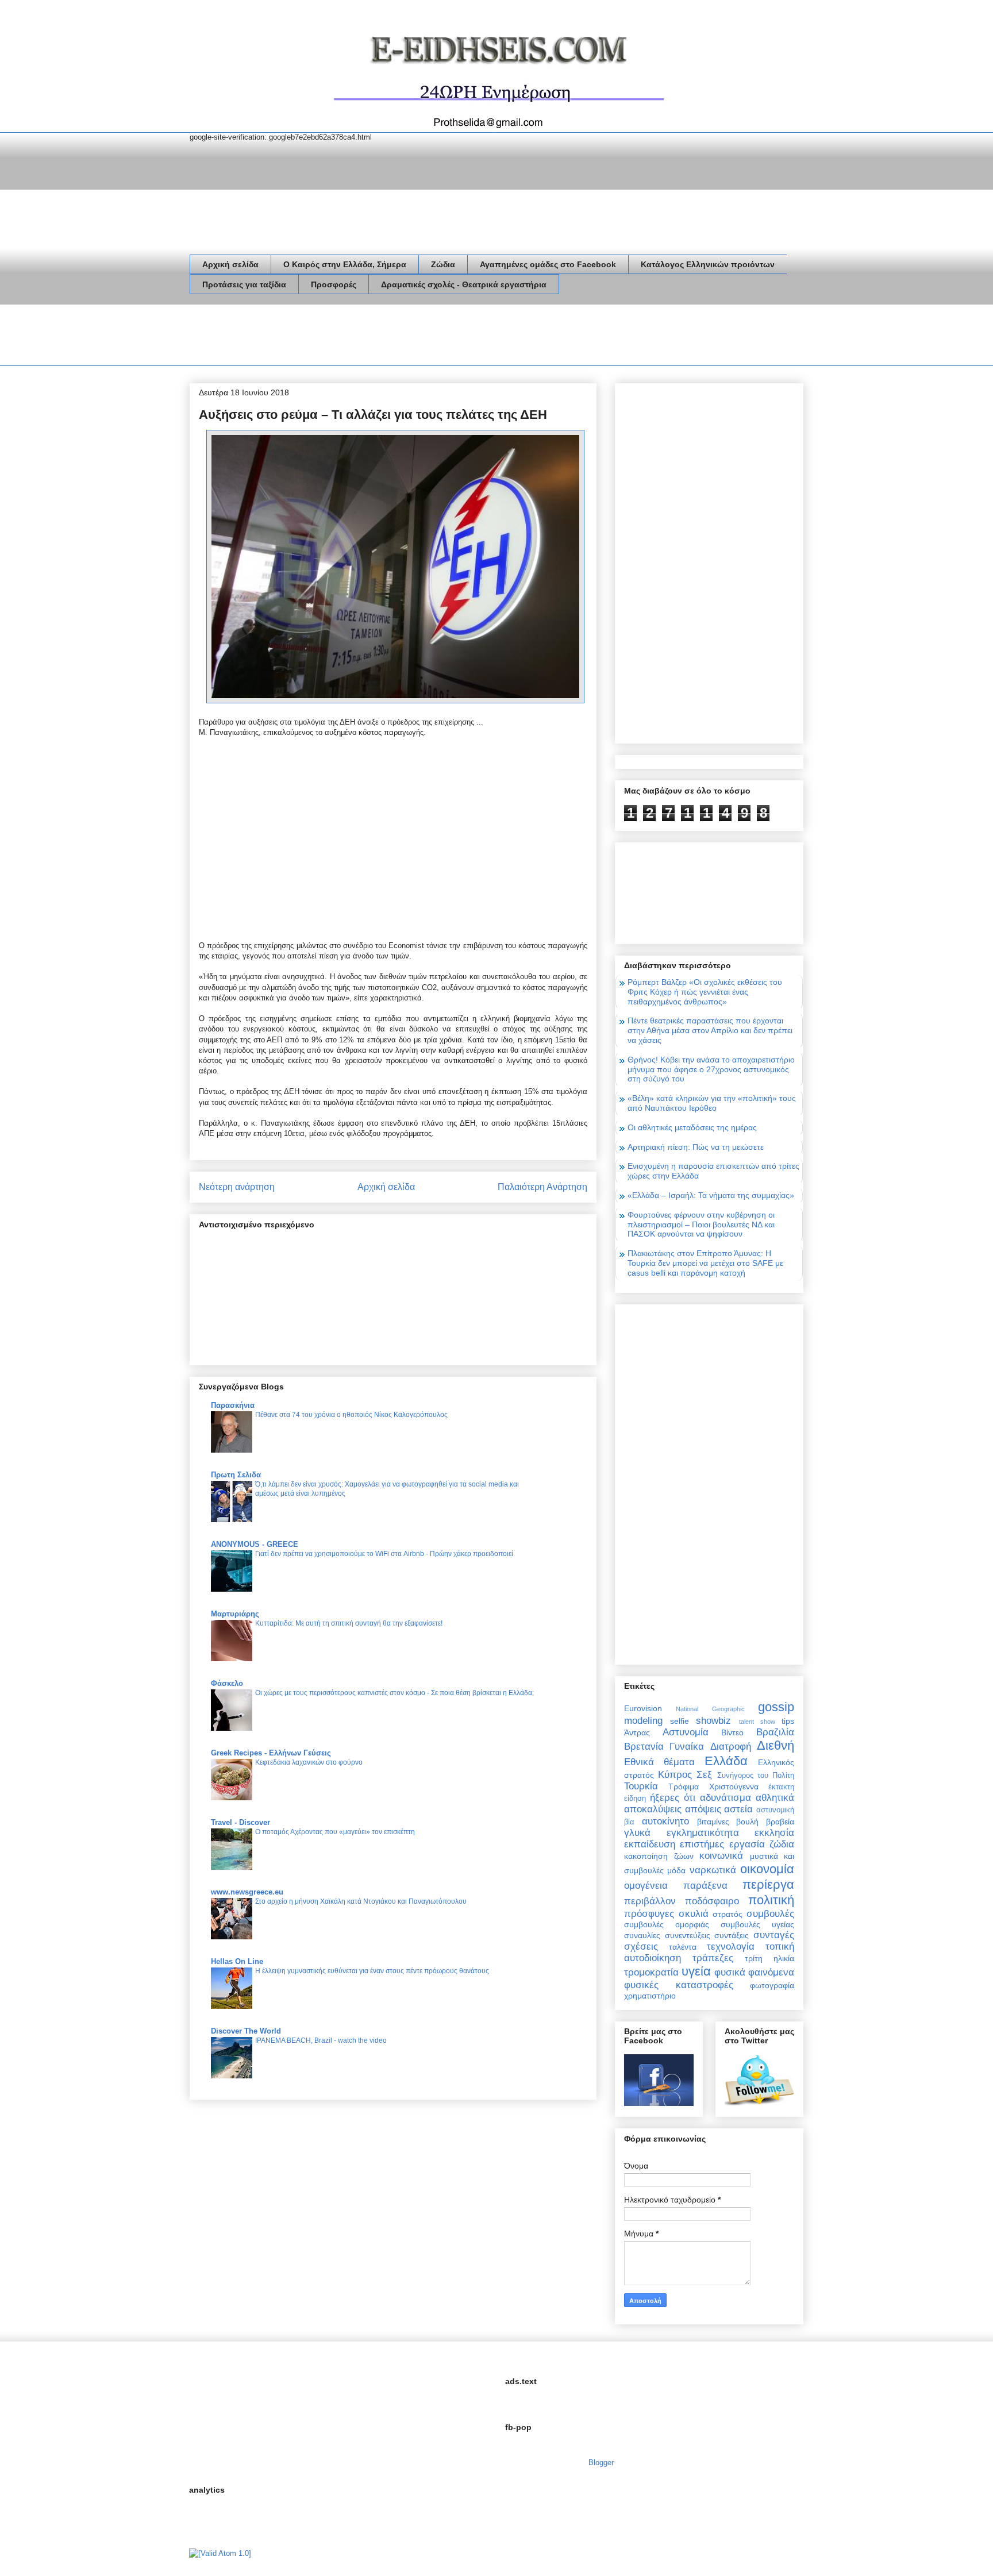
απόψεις (703, 1809)
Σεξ (704, 1775)
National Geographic (710, 1709)
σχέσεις (641, 1947)
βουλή (747, 1822)
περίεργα (768, 1884)
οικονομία (767, 1869)
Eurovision (643, 1708)
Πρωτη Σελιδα (236, 1475)
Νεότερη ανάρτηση (237, 1187)
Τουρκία (641, 1786)
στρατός (728, 1914)
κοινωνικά (721, 1856)
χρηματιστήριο (650, 1996)
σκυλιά (694, 1914)
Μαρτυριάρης (235, 1614)
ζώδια (782, 1844)
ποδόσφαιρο (712, 1901)
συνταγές (774, 1935)
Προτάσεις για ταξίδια (244, 284)
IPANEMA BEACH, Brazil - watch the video (321, 2040)
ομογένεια (646, 1886)
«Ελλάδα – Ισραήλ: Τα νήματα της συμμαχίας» (711, 1195)
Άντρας (637, 1732)
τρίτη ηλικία (769, 1958)
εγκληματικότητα (703, 1833)
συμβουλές (770, 1914)
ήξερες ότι (673, 1798)
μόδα (676, 1870)
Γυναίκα (687, 1747)
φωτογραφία (772, 1985)
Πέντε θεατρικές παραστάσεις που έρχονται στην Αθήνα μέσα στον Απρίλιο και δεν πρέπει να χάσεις (710, 1030)
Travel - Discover (240, 1822)
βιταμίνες (713, 1822)
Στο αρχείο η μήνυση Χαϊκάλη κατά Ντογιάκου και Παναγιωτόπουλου (361, 1901)
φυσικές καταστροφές (679, 1985)
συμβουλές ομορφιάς (667, 1924)
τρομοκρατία (651, 1972)
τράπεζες (713, 1958)
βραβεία (780, 1822)
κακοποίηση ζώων (659, 1856)
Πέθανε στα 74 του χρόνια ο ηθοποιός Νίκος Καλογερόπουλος (351, 1415)
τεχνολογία (731, 1947)
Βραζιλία (775, 1732)
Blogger (601, 2463)
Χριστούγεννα (734, 1786)
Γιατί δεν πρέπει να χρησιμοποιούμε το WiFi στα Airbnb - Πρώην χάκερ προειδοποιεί (384, 1554)
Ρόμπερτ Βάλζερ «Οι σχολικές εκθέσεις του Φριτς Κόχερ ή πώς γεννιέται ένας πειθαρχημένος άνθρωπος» (705, 992)
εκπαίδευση (650, 1844)
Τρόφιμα (684, 1786)
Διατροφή (731, 1747)
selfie (680, 1721)
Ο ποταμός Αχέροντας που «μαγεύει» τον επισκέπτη (335, 1832)
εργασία (747, 1844)
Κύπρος (675, 1775)
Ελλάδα (726, 1761)
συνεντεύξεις (688, 1935)
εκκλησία (774, 1833)
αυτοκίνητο (665, 1821)
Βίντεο (732, 1732)
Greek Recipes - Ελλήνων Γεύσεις (271, 1753)
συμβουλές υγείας (757, 1924)
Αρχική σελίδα (230, 264)
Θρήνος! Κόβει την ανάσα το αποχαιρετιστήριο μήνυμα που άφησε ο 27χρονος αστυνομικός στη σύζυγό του (711, 1069)
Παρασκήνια (233, 1405)
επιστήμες (702, 1844)
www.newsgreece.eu (247, 1892)
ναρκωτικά (713, 1870)
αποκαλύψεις (653, 1809)
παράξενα (705, 1886)
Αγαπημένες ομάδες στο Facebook (548, 264)
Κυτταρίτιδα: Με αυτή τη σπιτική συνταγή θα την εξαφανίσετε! (349, 1623)
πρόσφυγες (649, 1914)
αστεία (738, 1809)
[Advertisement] (399, 337)
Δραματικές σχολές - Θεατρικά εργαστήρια (464, 284)
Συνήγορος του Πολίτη (756, 1776)
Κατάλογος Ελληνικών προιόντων (708, 264)
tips (788, 1721)
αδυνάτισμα (725, 1798)
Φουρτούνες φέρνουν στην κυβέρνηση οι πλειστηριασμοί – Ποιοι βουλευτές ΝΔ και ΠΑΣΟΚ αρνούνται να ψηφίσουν (701, 1225)
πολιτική (771, 1900)
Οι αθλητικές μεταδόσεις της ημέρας (692, 1127)
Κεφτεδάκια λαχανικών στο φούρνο (309, 1762)
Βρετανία (644, 1747)
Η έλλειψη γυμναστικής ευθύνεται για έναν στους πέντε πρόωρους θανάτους (372, 1971)
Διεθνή (775, 1745)
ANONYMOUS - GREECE (255, 1544)
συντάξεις (732, 1935)
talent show (757, 1722)
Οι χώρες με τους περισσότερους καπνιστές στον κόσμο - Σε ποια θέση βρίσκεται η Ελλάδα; (394, 1693)
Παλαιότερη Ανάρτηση (542, 1187)
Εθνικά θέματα (659, 1762)
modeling (643, 1721)
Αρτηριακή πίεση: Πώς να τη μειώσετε (696, 1147)
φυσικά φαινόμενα (754, 1972)
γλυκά (637, 1833)
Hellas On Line (237, 1961)
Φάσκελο (227, 1683)
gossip (776, 1707)
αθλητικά (775, 1798)
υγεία (696, 1971)
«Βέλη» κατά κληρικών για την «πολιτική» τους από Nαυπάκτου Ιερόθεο (712, 1103)
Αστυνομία (686, 1732)
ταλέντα (683, 1947)
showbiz (713, 1721)
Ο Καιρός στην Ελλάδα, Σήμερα (345, 264)
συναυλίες (642, 1935)
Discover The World (246, 2031)
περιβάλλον (650, 1901)
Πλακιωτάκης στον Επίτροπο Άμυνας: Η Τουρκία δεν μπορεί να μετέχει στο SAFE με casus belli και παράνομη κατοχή (705, 1263)
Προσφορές (334, 284)
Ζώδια (443, 264)
